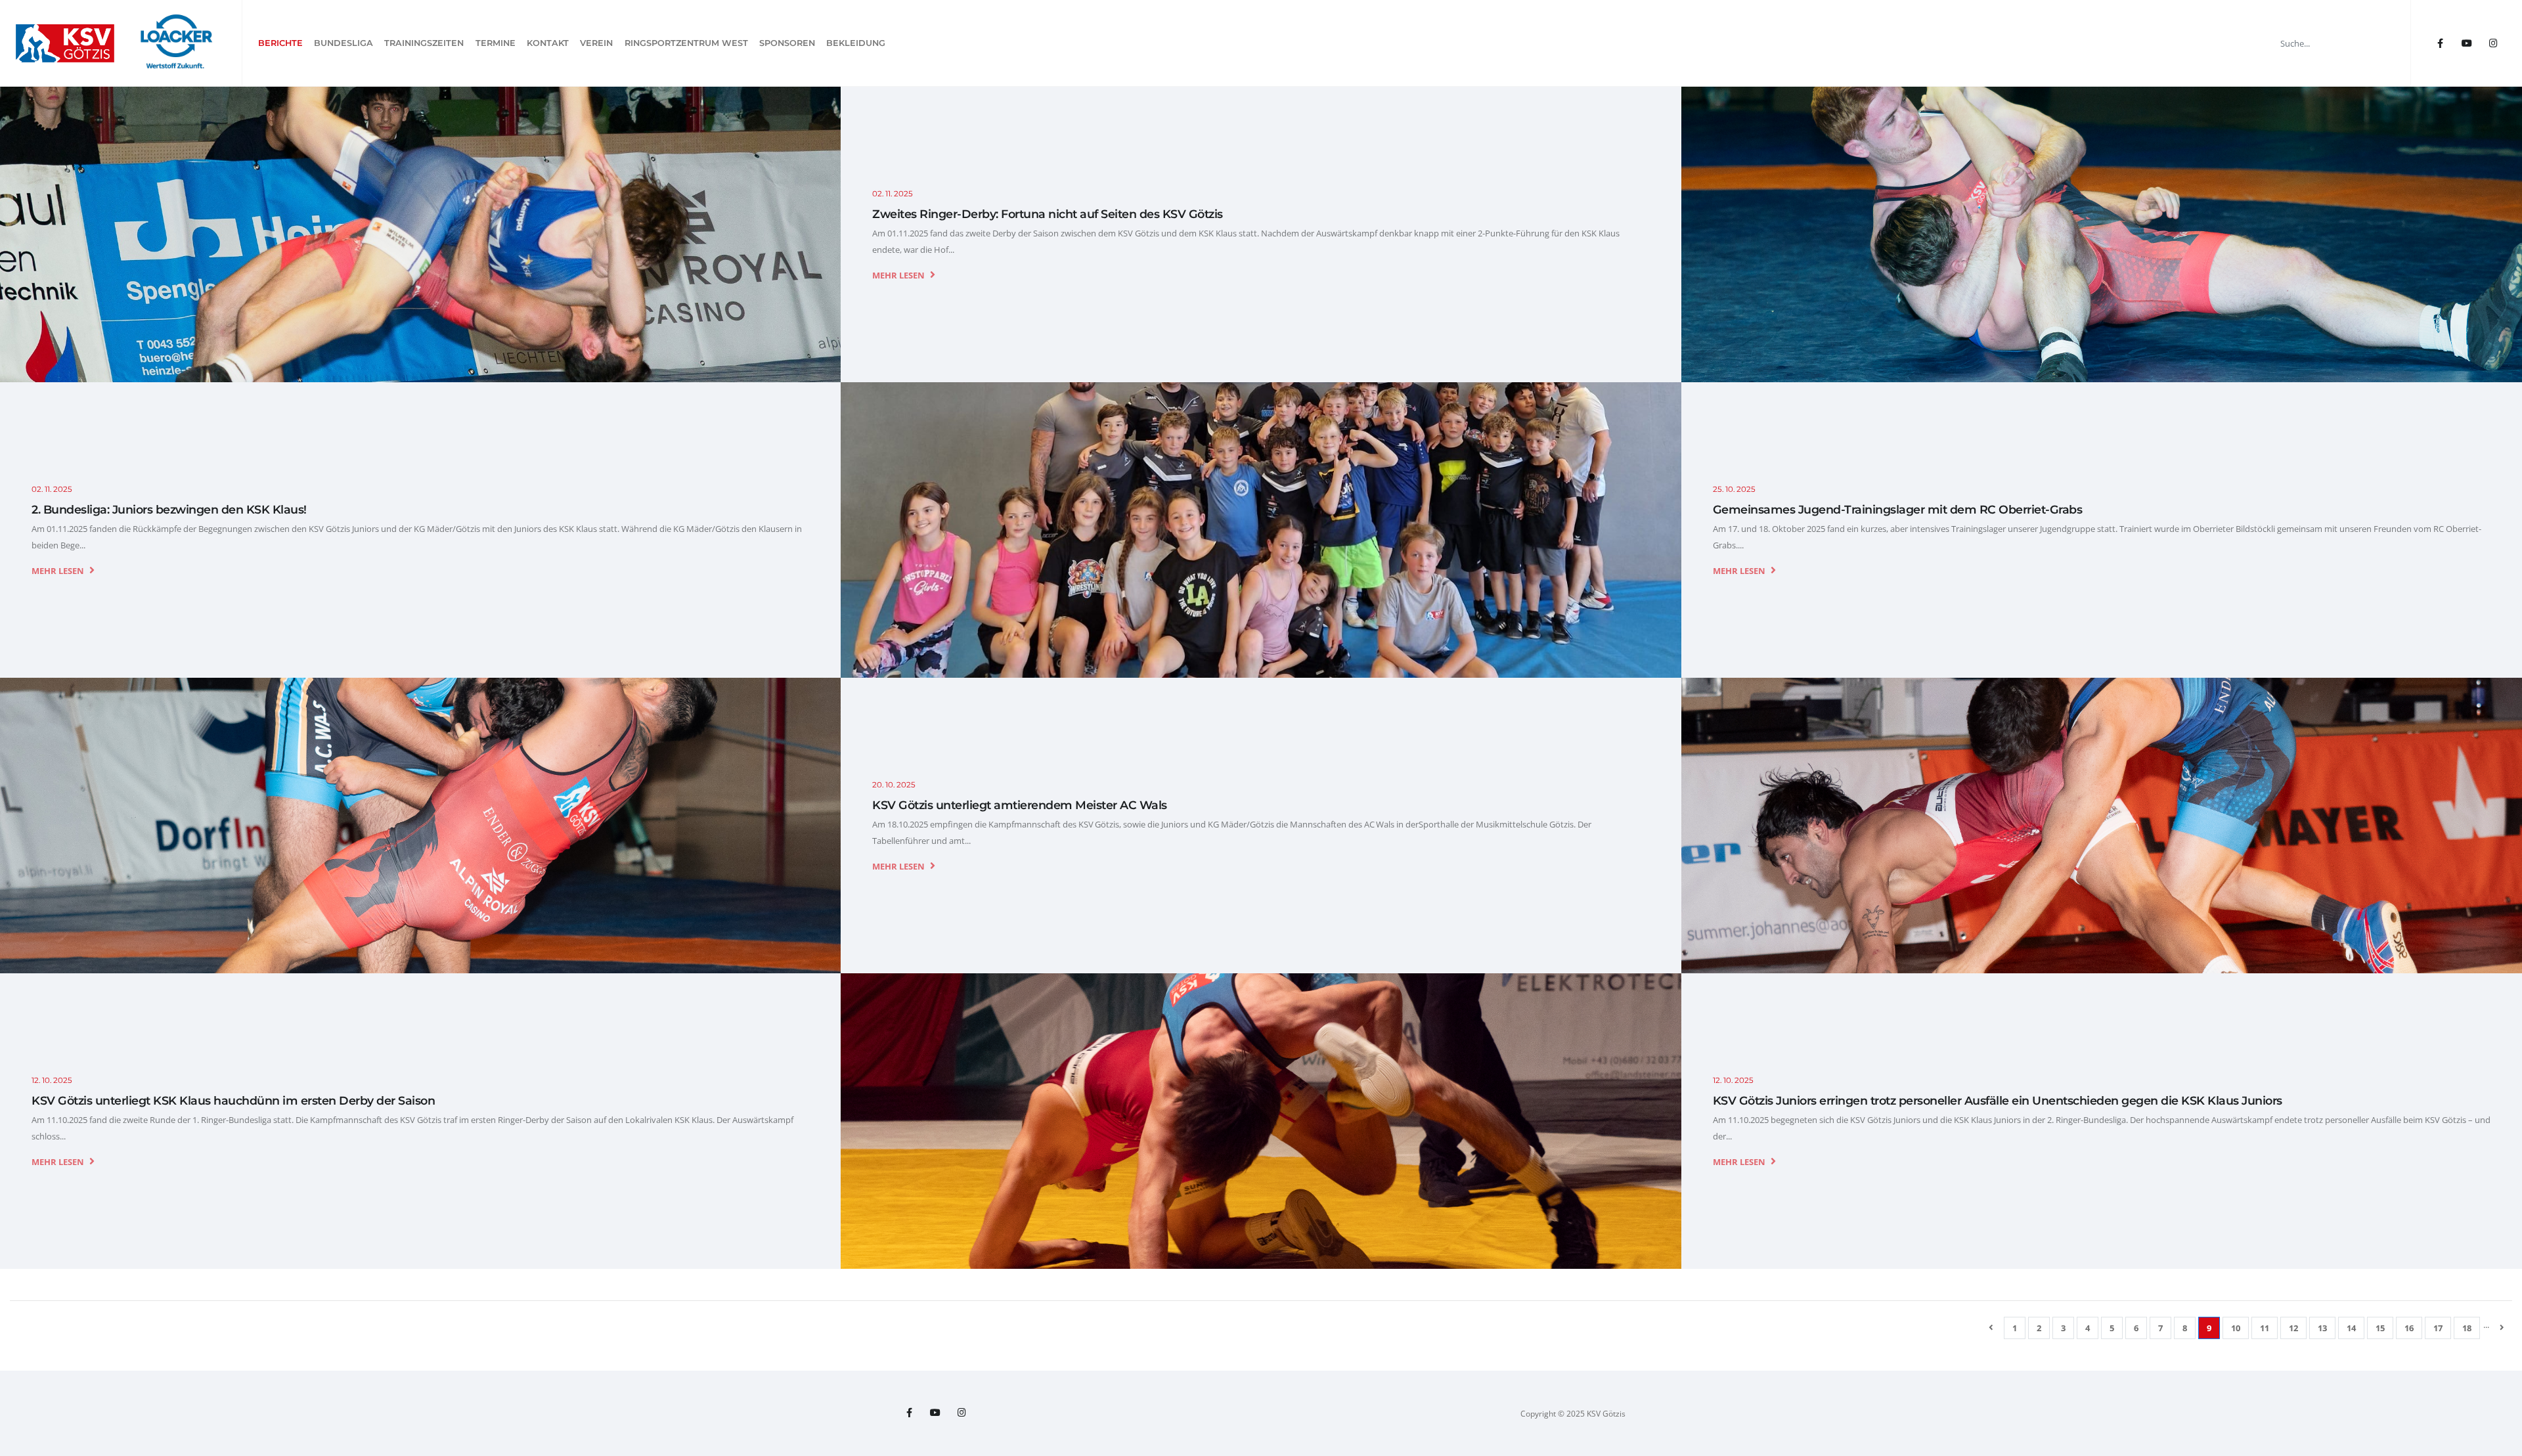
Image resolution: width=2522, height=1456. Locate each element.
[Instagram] (2493, 43)
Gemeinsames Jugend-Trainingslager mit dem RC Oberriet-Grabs (1898, 509)
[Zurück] (1991, 1327)
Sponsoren (787, 43)
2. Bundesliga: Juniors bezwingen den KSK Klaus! (169, 509)
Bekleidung (856, 43)
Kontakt (548, 43)
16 (2409, 1328)
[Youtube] (2467, 43)
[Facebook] (2440, 43)
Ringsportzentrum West (686, 43)
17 (2438, 1328)
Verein (596, 43)
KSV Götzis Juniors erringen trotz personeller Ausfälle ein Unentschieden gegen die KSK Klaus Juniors (1998, 1100)
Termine (496, 43)
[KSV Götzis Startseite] (65, 43)
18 (2467, 1328)
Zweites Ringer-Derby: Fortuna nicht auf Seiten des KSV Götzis (1048, 214)
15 (2380, 1328)
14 (2351, 1328)
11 (2265, 1328)
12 (2293, 1328)
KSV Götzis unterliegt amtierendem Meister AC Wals (1020, 805)
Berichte (280, 43)
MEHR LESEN (899, 275)
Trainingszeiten (424, 43)
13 (2322, 1328)
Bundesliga (343, 43)
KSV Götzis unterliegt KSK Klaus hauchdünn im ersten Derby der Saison (233, 1100)
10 (2236, 1328)
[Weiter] (2502, 1327)
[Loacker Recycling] (177, 43)
